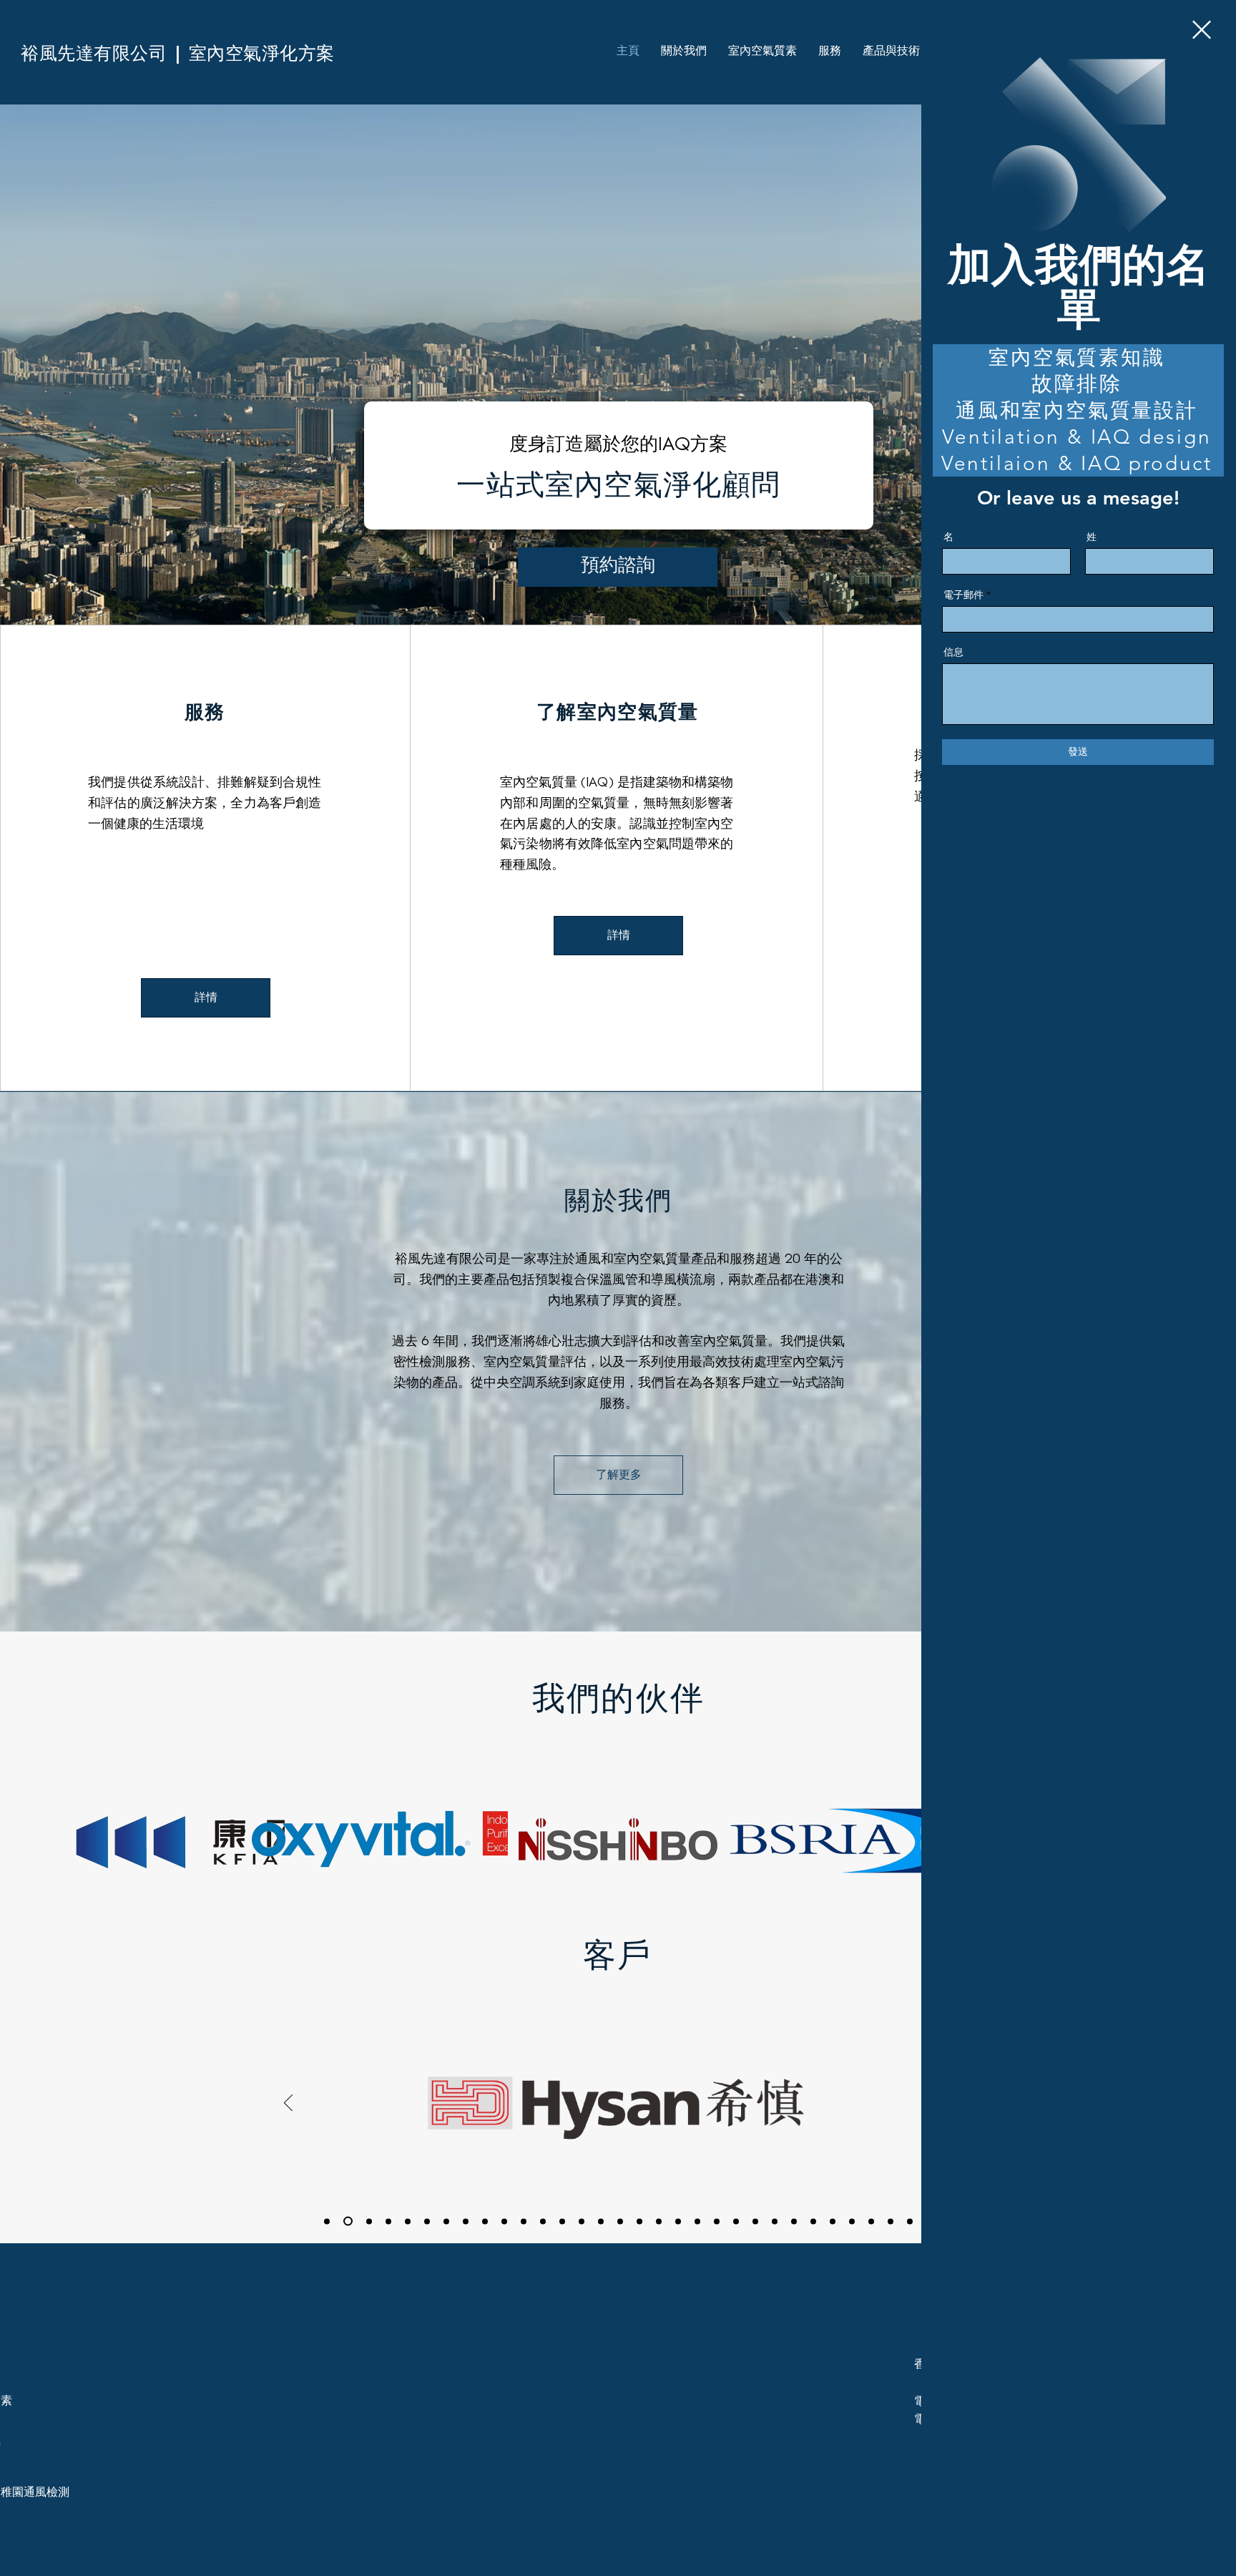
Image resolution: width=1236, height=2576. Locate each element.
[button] (1202, 30)
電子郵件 (963, 595)
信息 (953, 652)
